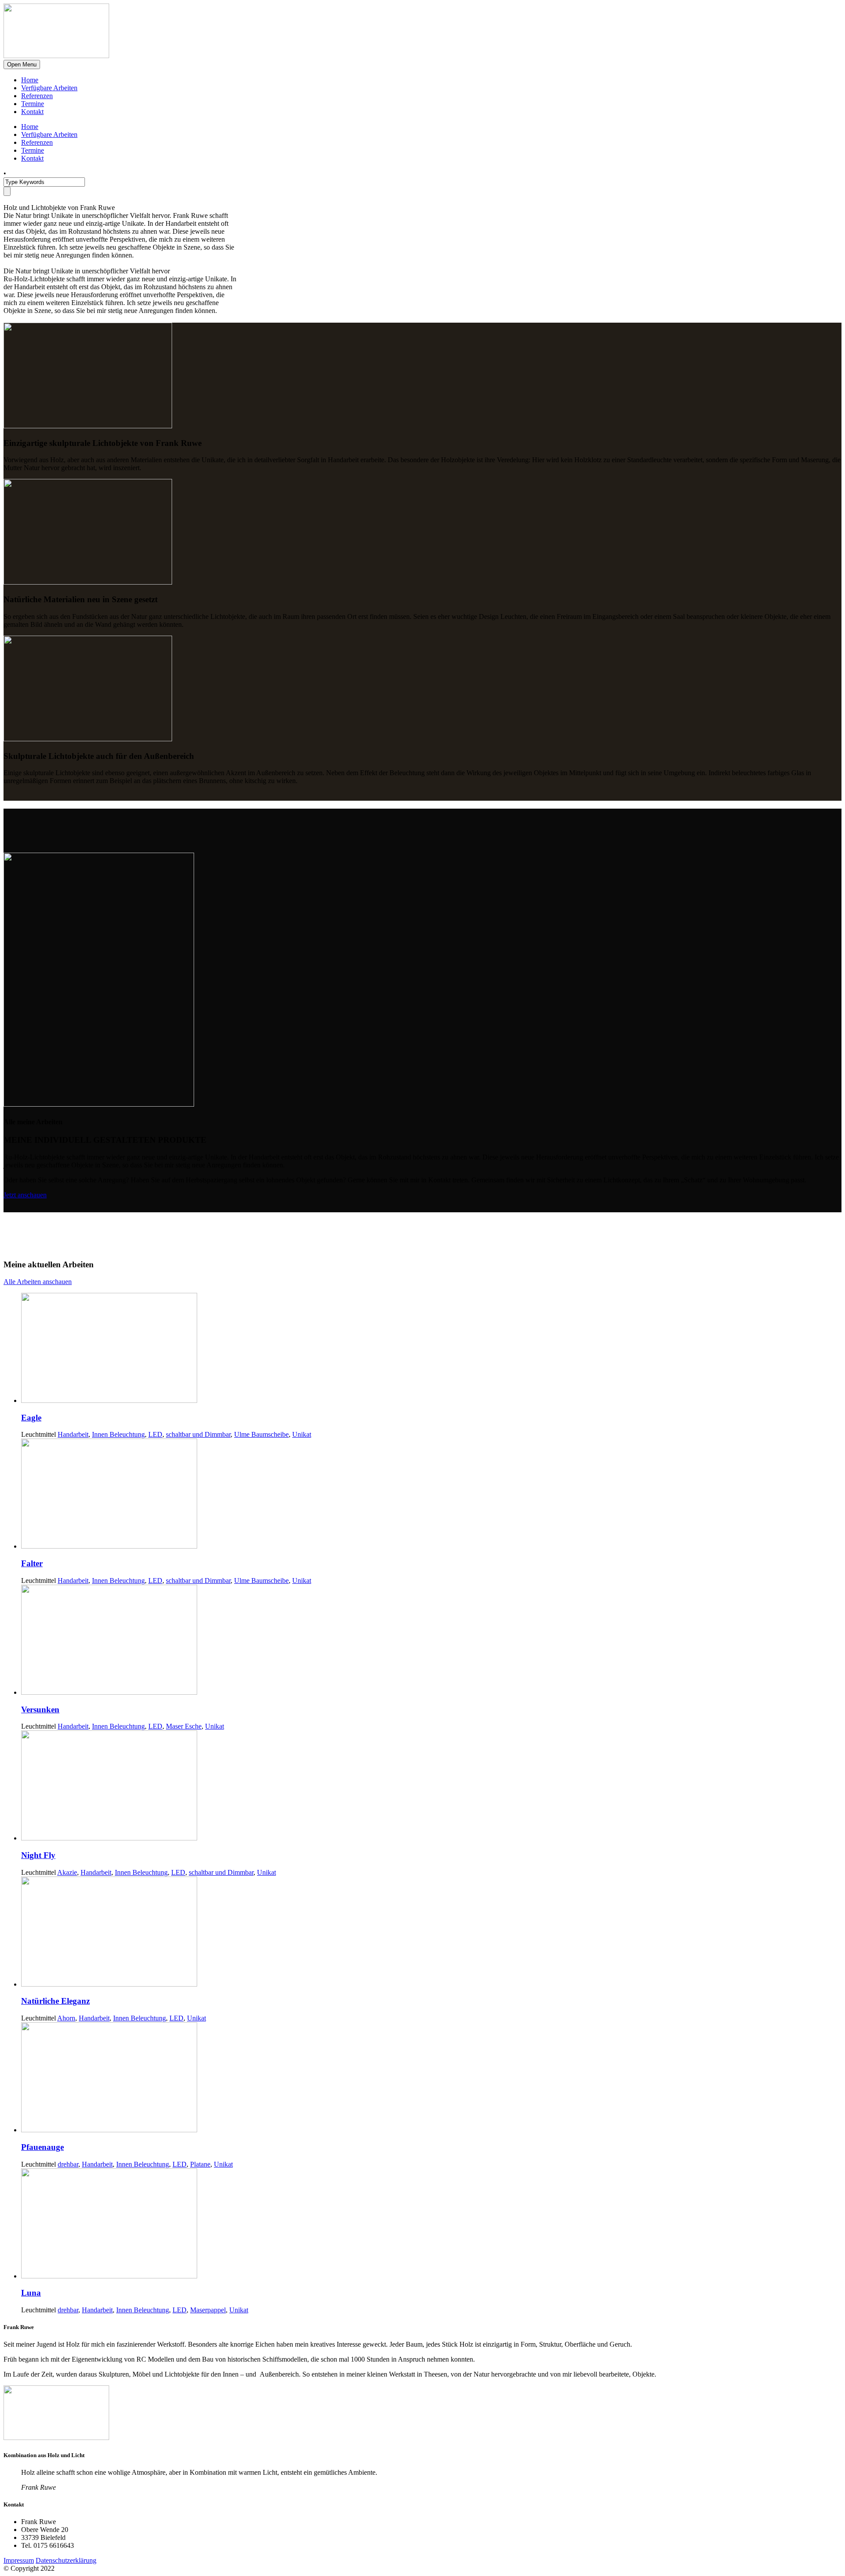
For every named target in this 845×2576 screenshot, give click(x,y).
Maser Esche (184, 1726)
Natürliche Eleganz (55, 2001)
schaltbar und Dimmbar (198, 1434)
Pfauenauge (42, 2147)
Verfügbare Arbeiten (49, 88)
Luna (31, 2293)
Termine (33, 104)
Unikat (302, 1434)
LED (155, 1434)
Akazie (67, 1872)
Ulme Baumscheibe (261, 1434)
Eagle (31, 1418)
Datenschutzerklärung (66, 2560)
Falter (32, 1563)
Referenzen (37, 96)
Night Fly (38, 1855)
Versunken (40, 1709)
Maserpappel (208, 2310)
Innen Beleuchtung (118, 1434)
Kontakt (32, 112)
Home (30, 80)
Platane (200, 2164)
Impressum (19, 2560)
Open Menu (22, 64)
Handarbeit (73, 1434)
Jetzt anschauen (25, 1195)
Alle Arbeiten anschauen (38, 1282)
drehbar (68, 2164)
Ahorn (66, 2018)
